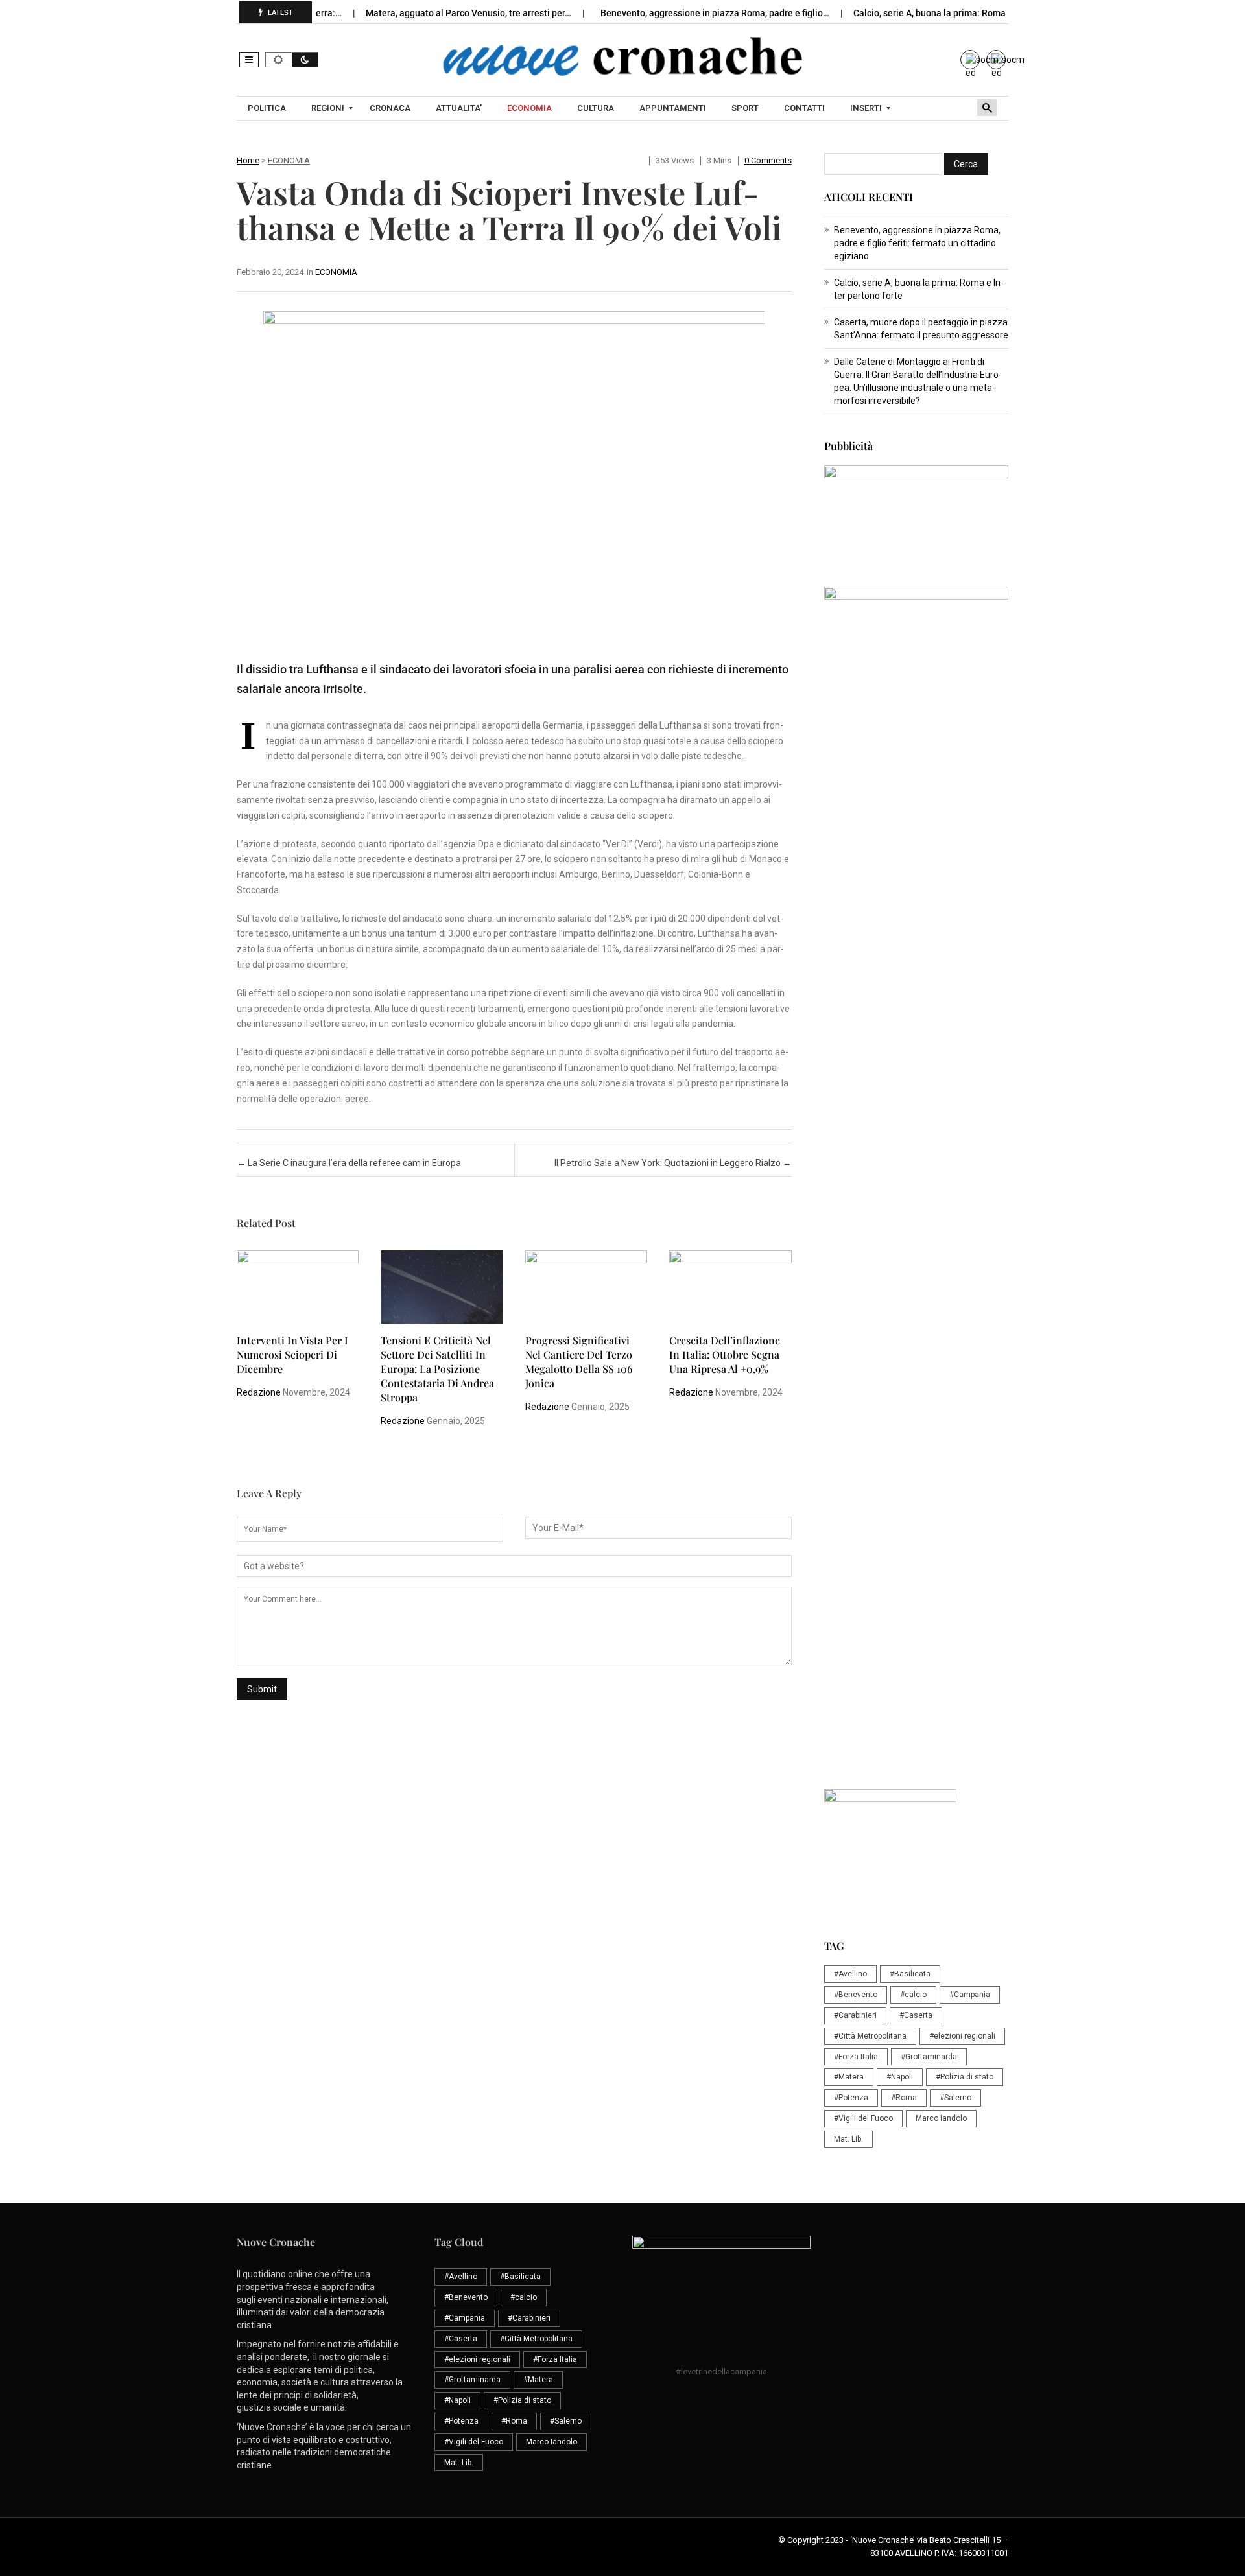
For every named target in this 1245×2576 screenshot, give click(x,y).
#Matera (849, 2077)
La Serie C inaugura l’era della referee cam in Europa (349, 1163)
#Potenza (851, 2098)
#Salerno (955, 2098)
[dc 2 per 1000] (916, 1287)
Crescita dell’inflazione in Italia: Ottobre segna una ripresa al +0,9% (725, 1354)
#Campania (970, 1995)
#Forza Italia (856, 2057)
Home (248, 160)
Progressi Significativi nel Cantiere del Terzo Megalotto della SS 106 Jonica (579, 1362)
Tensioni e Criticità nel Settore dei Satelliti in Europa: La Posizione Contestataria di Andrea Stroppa (437, 1369)
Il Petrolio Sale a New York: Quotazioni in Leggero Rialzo (673, 1163)
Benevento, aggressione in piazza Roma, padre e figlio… (675, 13)
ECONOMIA (289, 160)
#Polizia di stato (965, 2077)
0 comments (768, 160)
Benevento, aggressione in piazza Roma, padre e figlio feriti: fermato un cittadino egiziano (917, 243)
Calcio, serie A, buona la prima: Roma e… (896, 13)
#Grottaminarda (929, 2057)
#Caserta (916, 2015)
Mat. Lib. (848, 2139)
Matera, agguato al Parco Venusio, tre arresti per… (429, 13)
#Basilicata (910, 1974)
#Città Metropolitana (870, 2036)
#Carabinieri (855, 2015)
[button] (249, 60)
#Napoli (900, 2077)
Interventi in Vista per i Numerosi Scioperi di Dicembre (292, 1354)
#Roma (904, 2098)
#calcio (913, 1995)
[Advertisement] (916, 990)
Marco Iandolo (941, 2118)
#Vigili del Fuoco (863, 2118)
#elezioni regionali (962, 2036)
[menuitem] (268, 108)
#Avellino (850, 1974)
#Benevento (856, 1995)
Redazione (259, 1392)
